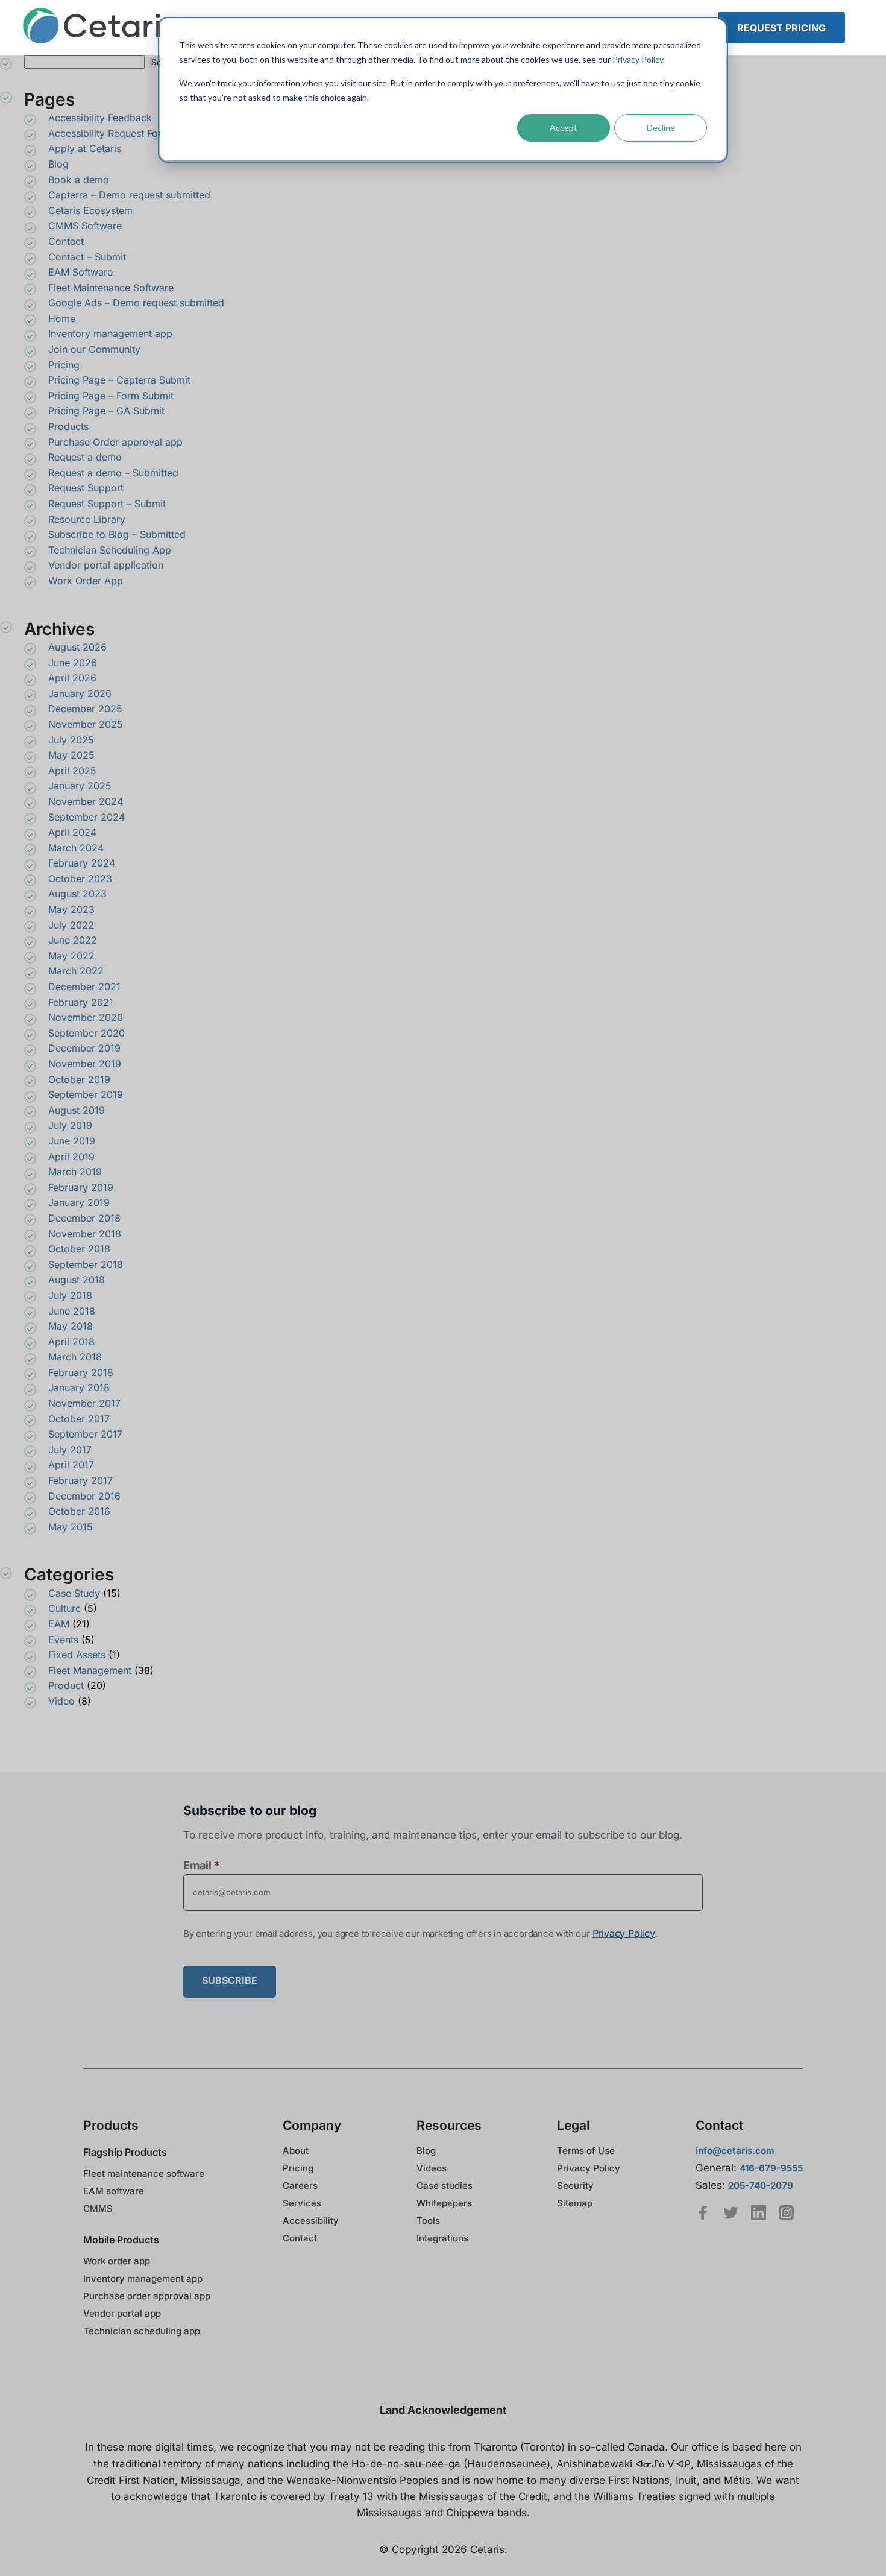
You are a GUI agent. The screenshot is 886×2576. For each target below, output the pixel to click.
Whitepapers (444, 2203)
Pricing (64, 365)
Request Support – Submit (107, 504)
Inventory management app (110, 333)
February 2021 (81, 1002)
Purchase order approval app (147, 2296)
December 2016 (84, 1496)
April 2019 (71, 1157)
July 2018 (70, 1295)
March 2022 (76, 971)
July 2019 (70, 1125)
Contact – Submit (87, 257)
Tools (428, 2221)
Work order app (117, 2261)
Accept (564, 128)
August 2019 (77, 1110)
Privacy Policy (638, 59)
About (296, 2151)
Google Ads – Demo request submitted (136, 303)
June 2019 (72, 1141)
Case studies (445, 2186)
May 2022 (71, 956)
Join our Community (94, 349)
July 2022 (71, 925)
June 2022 (73, 940)
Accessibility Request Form (109, 133)
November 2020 (86, 1017)
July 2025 (71, 740)
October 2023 (80, 879)
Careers (300, 2186)
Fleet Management (90, 1670)
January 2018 (79, 1387)
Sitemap (575, 2203)
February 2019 (81, 1187)
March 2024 (76, 848)
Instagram (786, 2213)
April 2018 (71, 1342)
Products (68, 426)
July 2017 (70, 1450)
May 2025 (71, 755)
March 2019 (75, 1172)
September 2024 (86, 817)
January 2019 (79, 1202)
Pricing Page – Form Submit (111, 396)
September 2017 (85, 1434)
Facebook (703, 2213)
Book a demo (79, 180)
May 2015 (71, 1527)
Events (63, 1640)
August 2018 (77, 1280)
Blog (58, 164)
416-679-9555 (771, 2168)
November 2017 (84, 1403)
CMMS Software (85, 226)
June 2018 (72, 1311)
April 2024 (72, 832)
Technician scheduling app (142, 2331)
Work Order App (86, 581)
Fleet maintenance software (144, 2173)
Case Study (74, 1593)
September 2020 (86, 1033)
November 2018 (85, 1234)
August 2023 (77, 894)
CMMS (98, 2208)
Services (302, 2203)
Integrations (442, 2238)
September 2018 (86, 1264)
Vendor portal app (122, 2313)
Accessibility (311, 2221)
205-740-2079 (761, 2186)
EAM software (114, 2191)
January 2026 (80, 693)
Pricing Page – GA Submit (106, 411)
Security (575, 2186)
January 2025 (80, 786)
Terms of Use (586, 2151)
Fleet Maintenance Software (111, 288)
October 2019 (79, 1079)
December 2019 (84, 1048)
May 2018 (71, 1326)
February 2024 (82, 863)
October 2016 (79, 1511)
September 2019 (86, 1094)
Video (61, 1701)
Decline (661, 128)
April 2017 (71, 1465)
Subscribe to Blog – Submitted (117, 534)
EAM (59, 1624)
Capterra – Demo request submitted (129, 195)
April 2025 (72, 771)
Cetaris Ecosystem (90, 210)
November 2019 (85, 1064)
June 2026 (73, 663)
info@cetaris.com (735, 2151)
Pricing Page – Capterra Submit (119, 380)
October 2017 (79, 1419)
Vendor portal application (106, 565)
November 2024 (86, 801)
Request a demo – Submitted (113, 473)
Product (66, 1685)
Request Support (86, 488)
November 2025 (86, 724)
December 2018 (84, 1218)
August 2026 (77, 647)
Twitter (731, 2213)
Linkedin (759, 2213)
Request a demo (85, 457)
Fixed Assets (77, 1655)
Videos (432, 2168)
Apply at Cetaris (85, 148)
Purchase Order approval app (115, 442)
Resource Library (87, 519)
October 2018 (79, 1249)
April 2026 (72, 678)
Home (62, 318)
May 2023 (71, 909)
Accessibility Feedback (100, 118)
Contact (66, 241)
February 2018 (81, 1372)
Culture (64, 1608)
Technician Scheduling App (110, 550)
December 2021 (84, 987)
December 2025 (85, 709)
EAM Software (80, 272)
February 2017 (80, 1480)
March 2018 (75, 1357)
